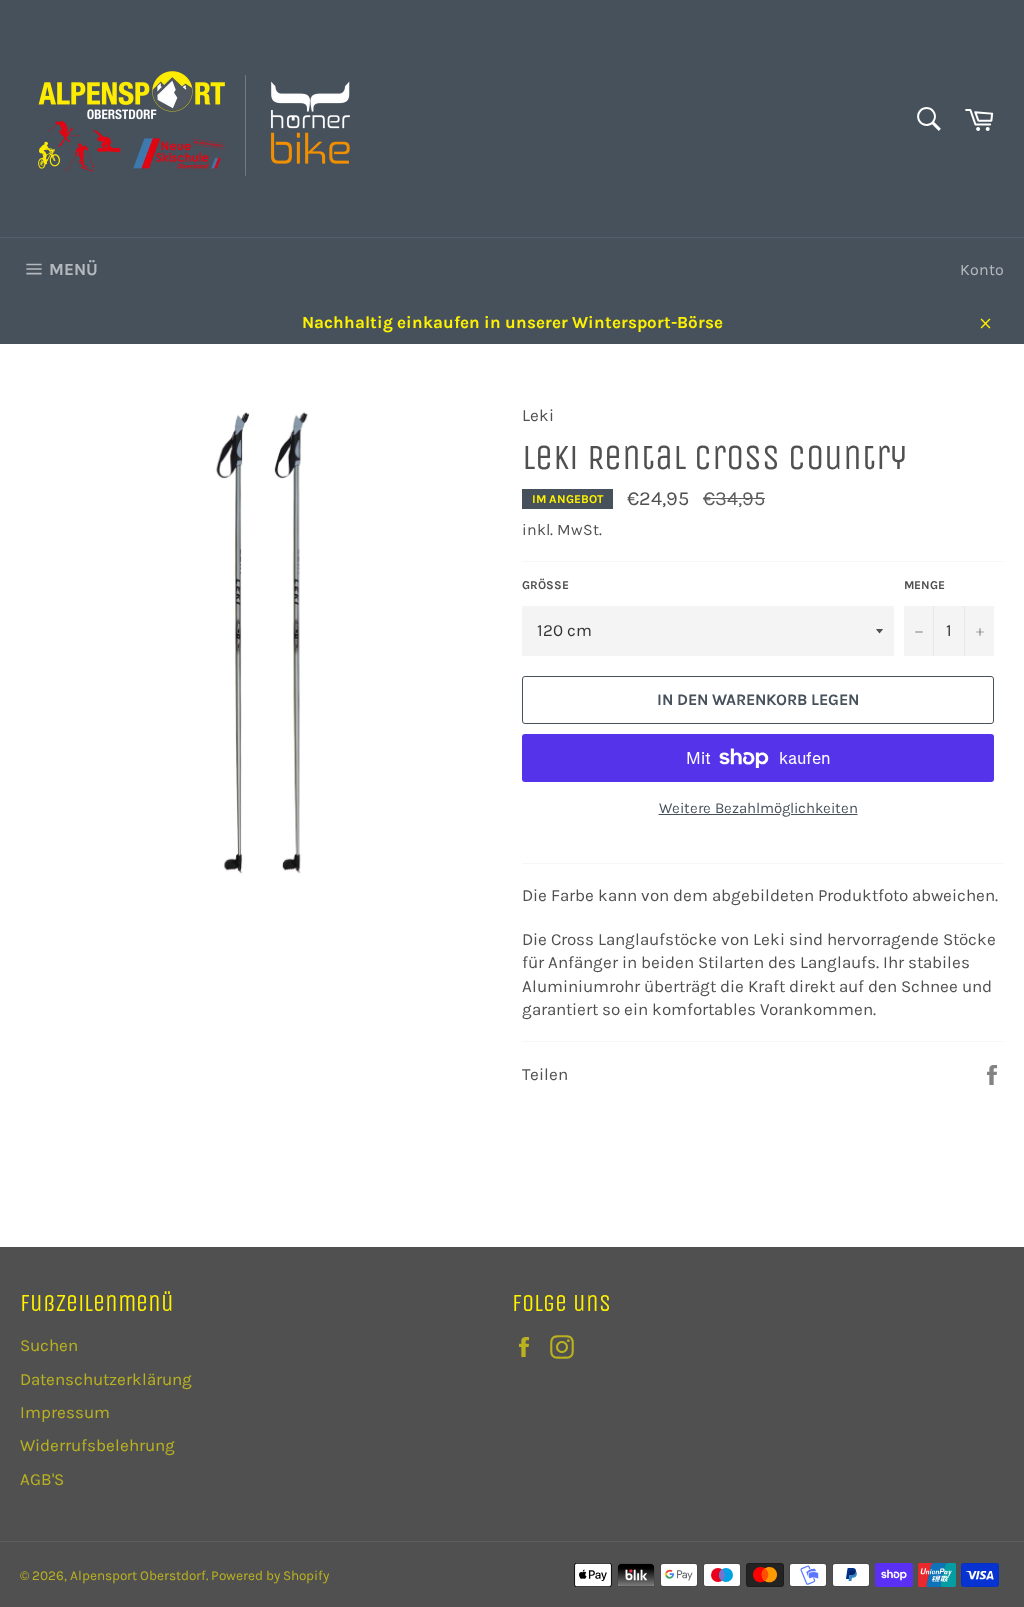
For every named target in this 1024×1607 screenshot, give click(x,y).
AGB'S (42, 1479)
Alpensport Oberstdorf (138, 1575)
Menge (924, 585)
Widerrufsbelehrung (97, 1445)
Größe (545, 585)
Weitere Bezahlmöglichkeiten (758, 808)
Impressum (65, 1412)
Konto (982, 269)
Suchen (49, 1345)
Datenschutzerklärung (106, 1379)
